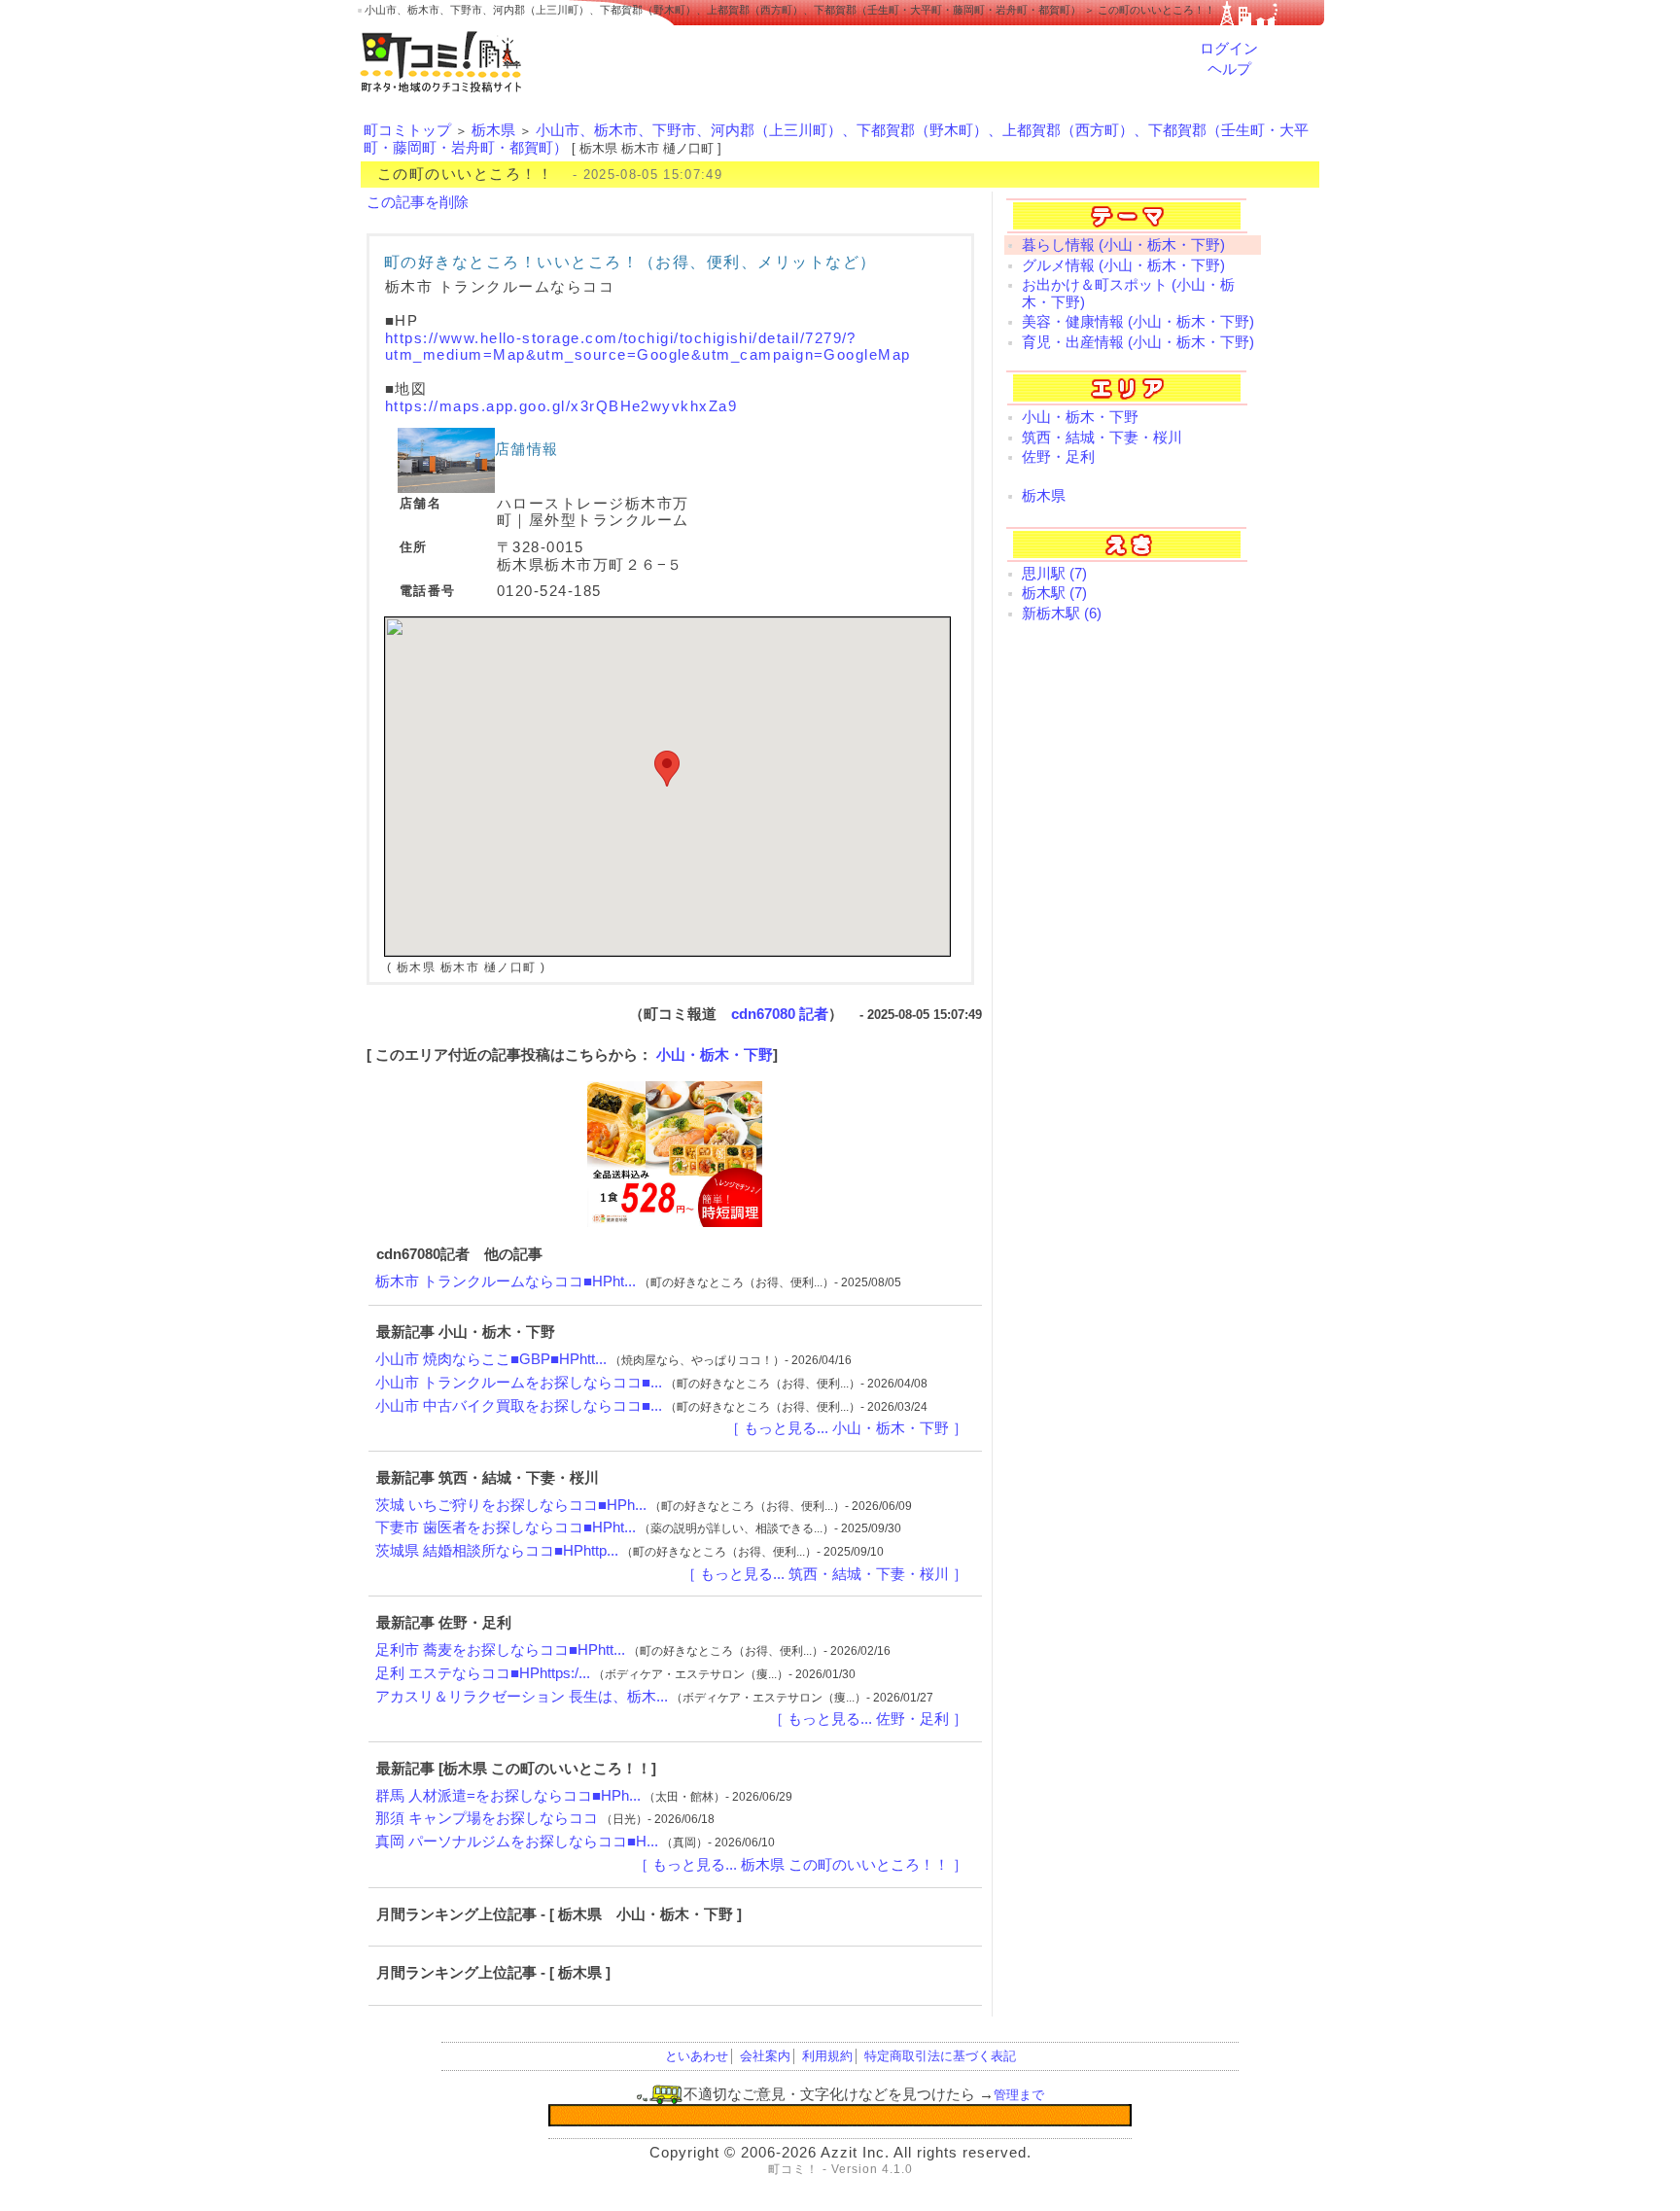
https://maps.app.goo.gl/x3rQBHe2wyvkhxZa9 (561, 406)
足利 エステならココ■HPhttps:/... (483, 1673)
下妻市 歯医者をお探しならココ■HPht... (506, 1527)
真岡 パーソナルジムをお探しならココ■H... (517, 1842)
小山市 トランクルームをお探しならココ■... (519, 1383)
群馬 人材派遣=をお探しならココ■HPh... (508, 1796)
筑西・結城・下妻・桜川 (1102, 438)
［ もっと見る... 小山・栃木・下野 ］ (846, 1428)
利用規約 (827, 2056)
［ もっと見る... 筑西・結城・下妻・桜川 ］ (824, 1574)
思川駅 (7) (1054, 574)
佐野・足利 (1058, 457)
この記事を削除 (418, 202)
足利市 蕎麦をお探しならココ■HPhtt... (500, 1650)
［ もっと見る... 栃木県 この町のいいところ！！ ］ (801, 1865)
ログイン (1229, 49)
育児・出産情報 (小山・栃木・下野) (1138, 342)
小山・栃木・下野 (715, 1055)
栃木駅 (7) (1054, 593)
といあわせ (697, 2056)
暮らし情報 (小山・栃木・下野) (1123, 245)
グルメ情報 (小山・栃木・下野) (1123, 265)
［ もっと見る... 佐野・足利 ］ (868, 1719)
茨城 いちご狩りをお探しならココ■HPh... (511, 1505)
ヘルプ (1229, 69)
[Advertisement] (1133, 950)
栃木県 (493, 130)
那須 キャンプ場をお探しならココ (487, 1818)
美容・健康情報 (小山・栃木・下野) (1138, 322)
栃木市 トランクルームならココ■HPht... (506, 1281)
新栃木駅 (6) (1062, 614)
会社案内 (765, 2056)
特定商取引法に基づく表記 (940, 2056)
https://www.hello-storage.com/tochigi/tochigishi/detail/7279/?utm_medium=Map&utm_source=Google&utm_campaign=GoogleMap (648, 347)
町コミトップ (407, 130)
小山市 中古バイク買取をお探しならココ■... (519, 1406)
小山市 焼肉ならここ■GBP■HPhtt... (491, 1359)
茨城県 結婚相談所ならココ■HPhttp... (497, 1551)
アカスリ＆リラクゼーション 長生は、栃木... (522, 1697)
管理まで (1019, 2095)
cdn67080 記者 (780, 1014)
